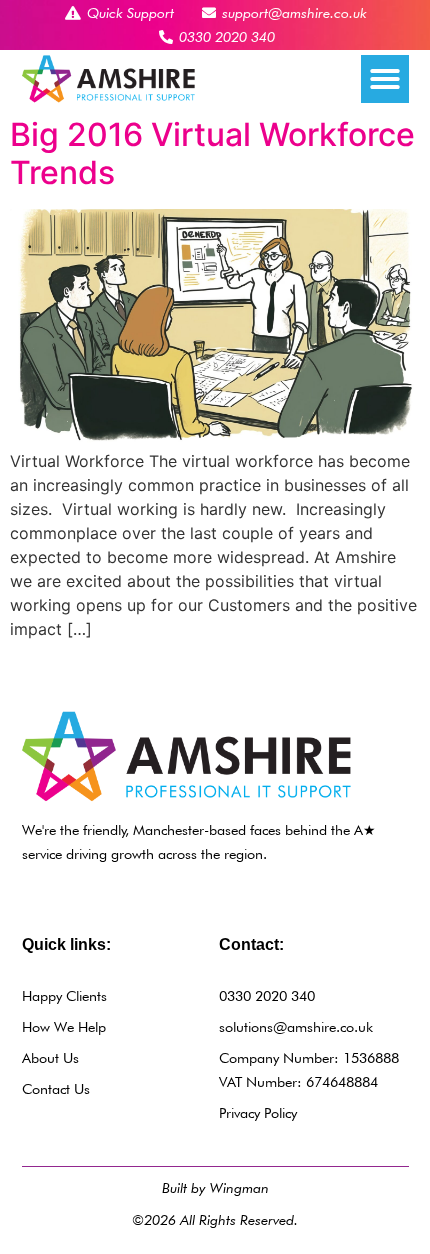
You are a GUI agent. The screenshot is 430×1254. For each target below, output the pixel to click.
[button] (385, 79)
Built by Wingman (215, 1187)
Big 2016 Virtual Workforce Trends (212, 153)
